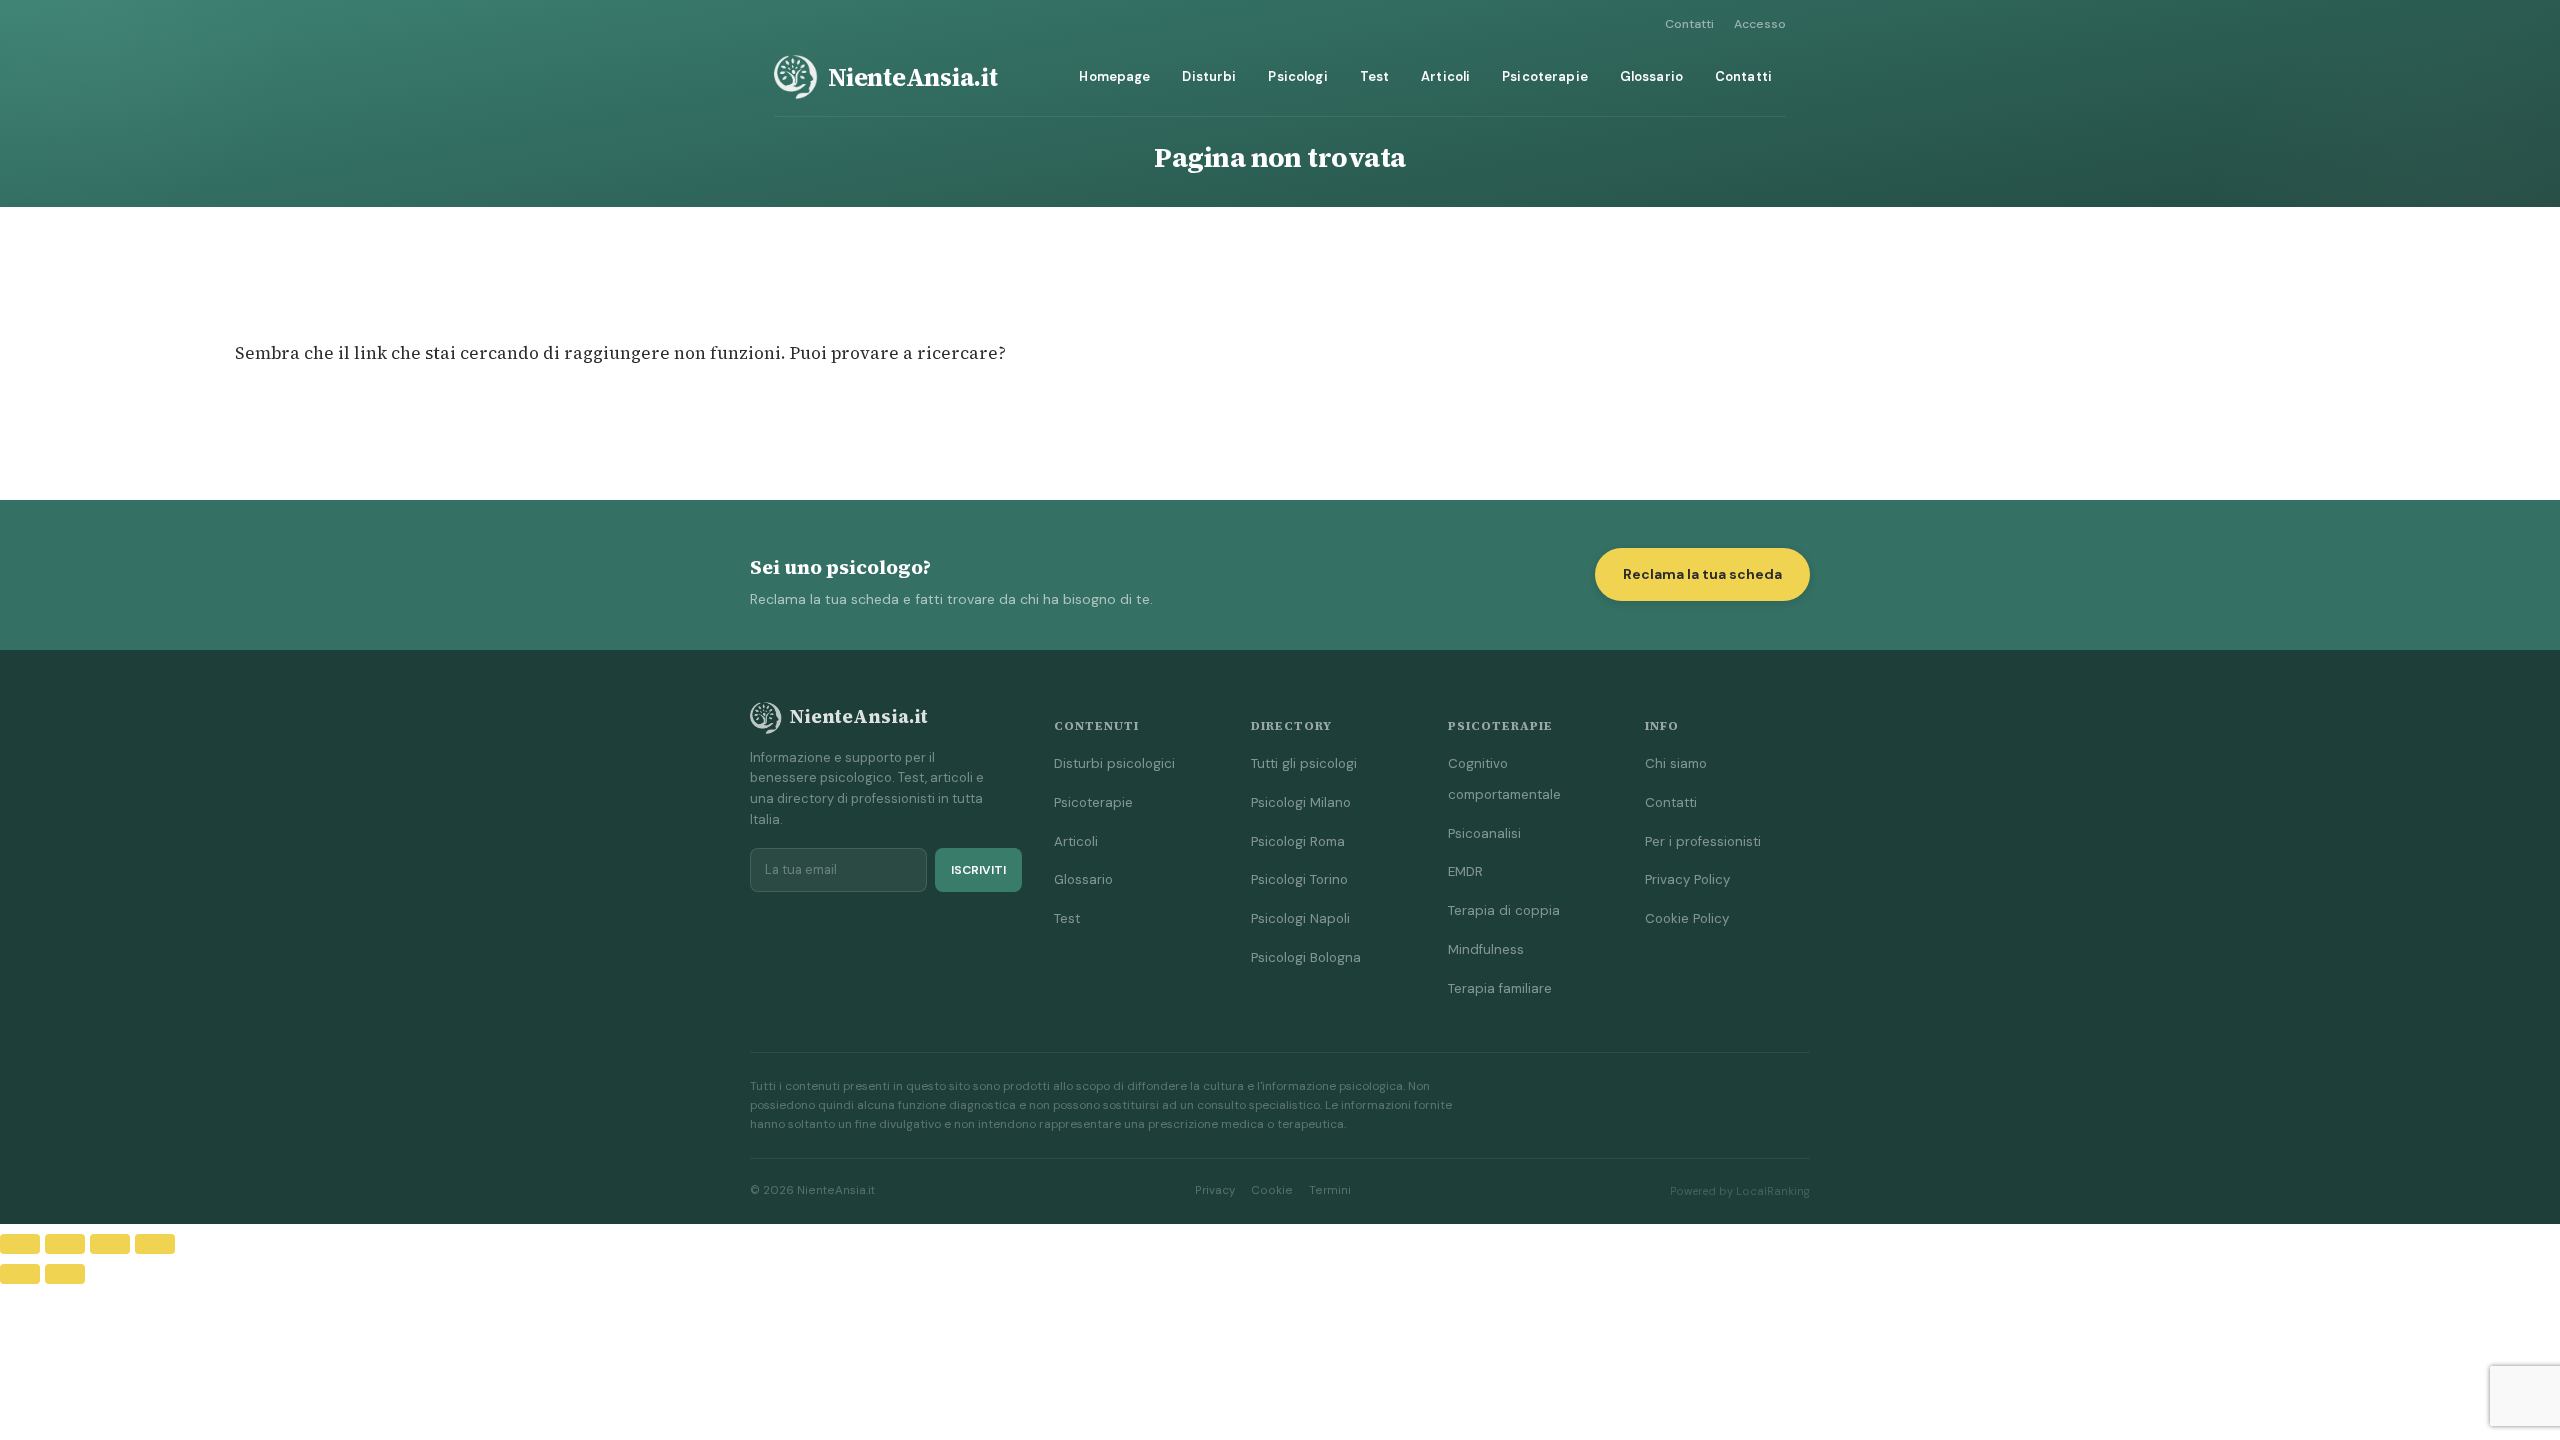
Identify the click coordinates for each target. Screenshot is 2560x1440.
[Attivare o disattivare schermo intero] (65, 1244)
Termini (1330, 1190)
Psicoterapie (1545, 76)
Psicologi (1297, 76)
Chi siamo (1676, 763)
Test (1375, 76)
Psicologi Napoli (1300, 918)
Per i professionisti (1703, 841)
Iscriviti (978, 870)
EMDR (1465, 871)
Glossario (1651, 76)
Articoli (1445, 76)
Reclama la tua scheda (1702, 574)
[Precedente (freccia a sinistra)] (20, 1274)
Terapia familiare (1500, 988)
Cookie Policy (1687, 918)
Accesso (1760, 24)
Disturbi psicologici (1114, 763)
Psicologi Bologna (1306, 957)
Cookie (1272, 1190)
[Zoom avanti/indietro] (20, 1244)
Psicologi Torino (1299, 879)
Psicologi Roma (1298, 841)
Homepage (1114, 76)
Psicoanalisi (1484, 833)
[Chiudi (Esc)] (155, 1244)
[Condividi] (110, 1244)
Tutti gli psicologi (1304, 763)
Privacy (1215, 1190)
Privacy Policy (1687, 879)
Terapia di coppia (1504, 910)
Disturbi (1209, 76)
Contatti (1689, 24)
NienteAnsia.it (913, 77)
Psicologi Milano (1301, 802)
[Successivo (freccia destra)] (65, 1274)
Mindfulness (1486, 949)
